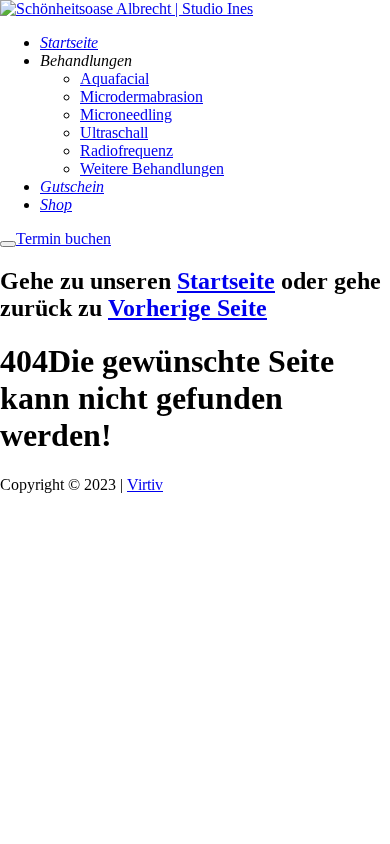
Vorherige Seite (187, 308)
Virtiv (145, 484)
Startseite (226, 281)
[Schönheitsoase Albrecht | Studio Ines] (126, 8)
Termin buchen (63, 238)
